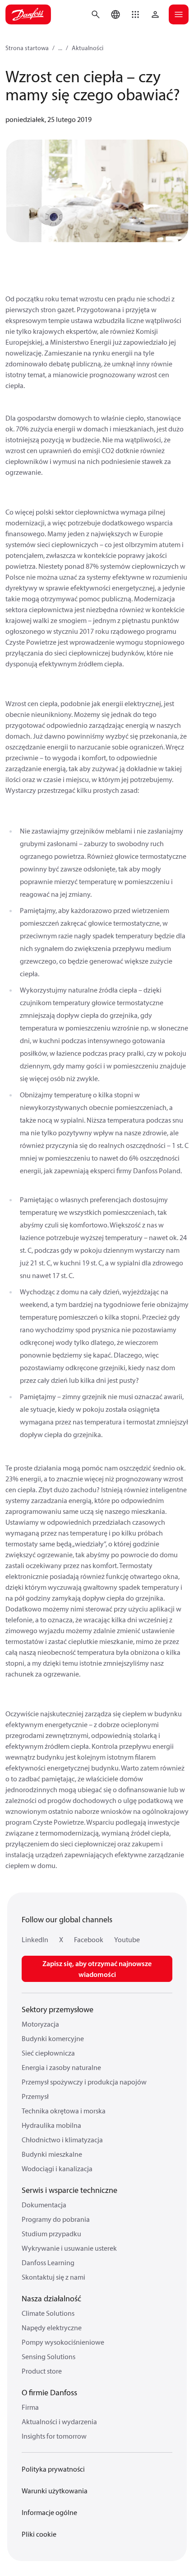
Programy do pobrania (56, 2219)
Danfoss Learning (48, 2262)
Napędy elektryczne (52, 2328)
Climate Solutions (48, 2313)
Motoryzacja (40, 2024)
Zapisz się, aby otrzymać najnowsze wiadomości (97, 1969)
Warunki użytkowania (55, 2491)
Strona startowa (27, 48)
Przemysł (35, 2096)
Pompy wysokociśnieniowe (63, 2342)
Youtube (127, 1939)
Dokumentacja (44, 2205)
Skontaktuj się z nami (53, 2277)
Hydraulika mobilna (51, 2125)
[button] (135, 14)
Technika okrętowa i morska (64, 2111)
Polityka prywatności (53, 2469)
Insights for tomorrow (54, 2436)
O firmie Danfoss (49, 2392)
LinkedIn (35, 1939)
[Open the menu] (179, 14)
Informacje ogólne (49, 2512)
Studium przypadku (51, 2234)
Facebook (89, 1939)
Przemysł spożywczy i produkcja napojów (84, 2082)
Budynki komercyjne (53, 2038)
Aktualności (88, 48)
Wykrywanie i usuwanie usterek (69, 2248)
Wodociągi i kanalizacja (57, 2169)
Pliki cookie (39, 2534)
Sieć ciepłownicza (48, 2053)
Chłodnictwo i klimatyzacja (62, 2140)
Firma (30, 2407)
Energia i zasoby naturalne (61, 2067)
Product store (42, 2371)
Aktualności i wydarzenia (59, 2421)
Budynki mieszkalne (52, 2154)
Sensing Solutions (48, 2356)
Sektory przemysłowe (58, 2009)
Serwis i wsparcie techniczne (69, 2190)
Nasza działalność (51, 2298)
